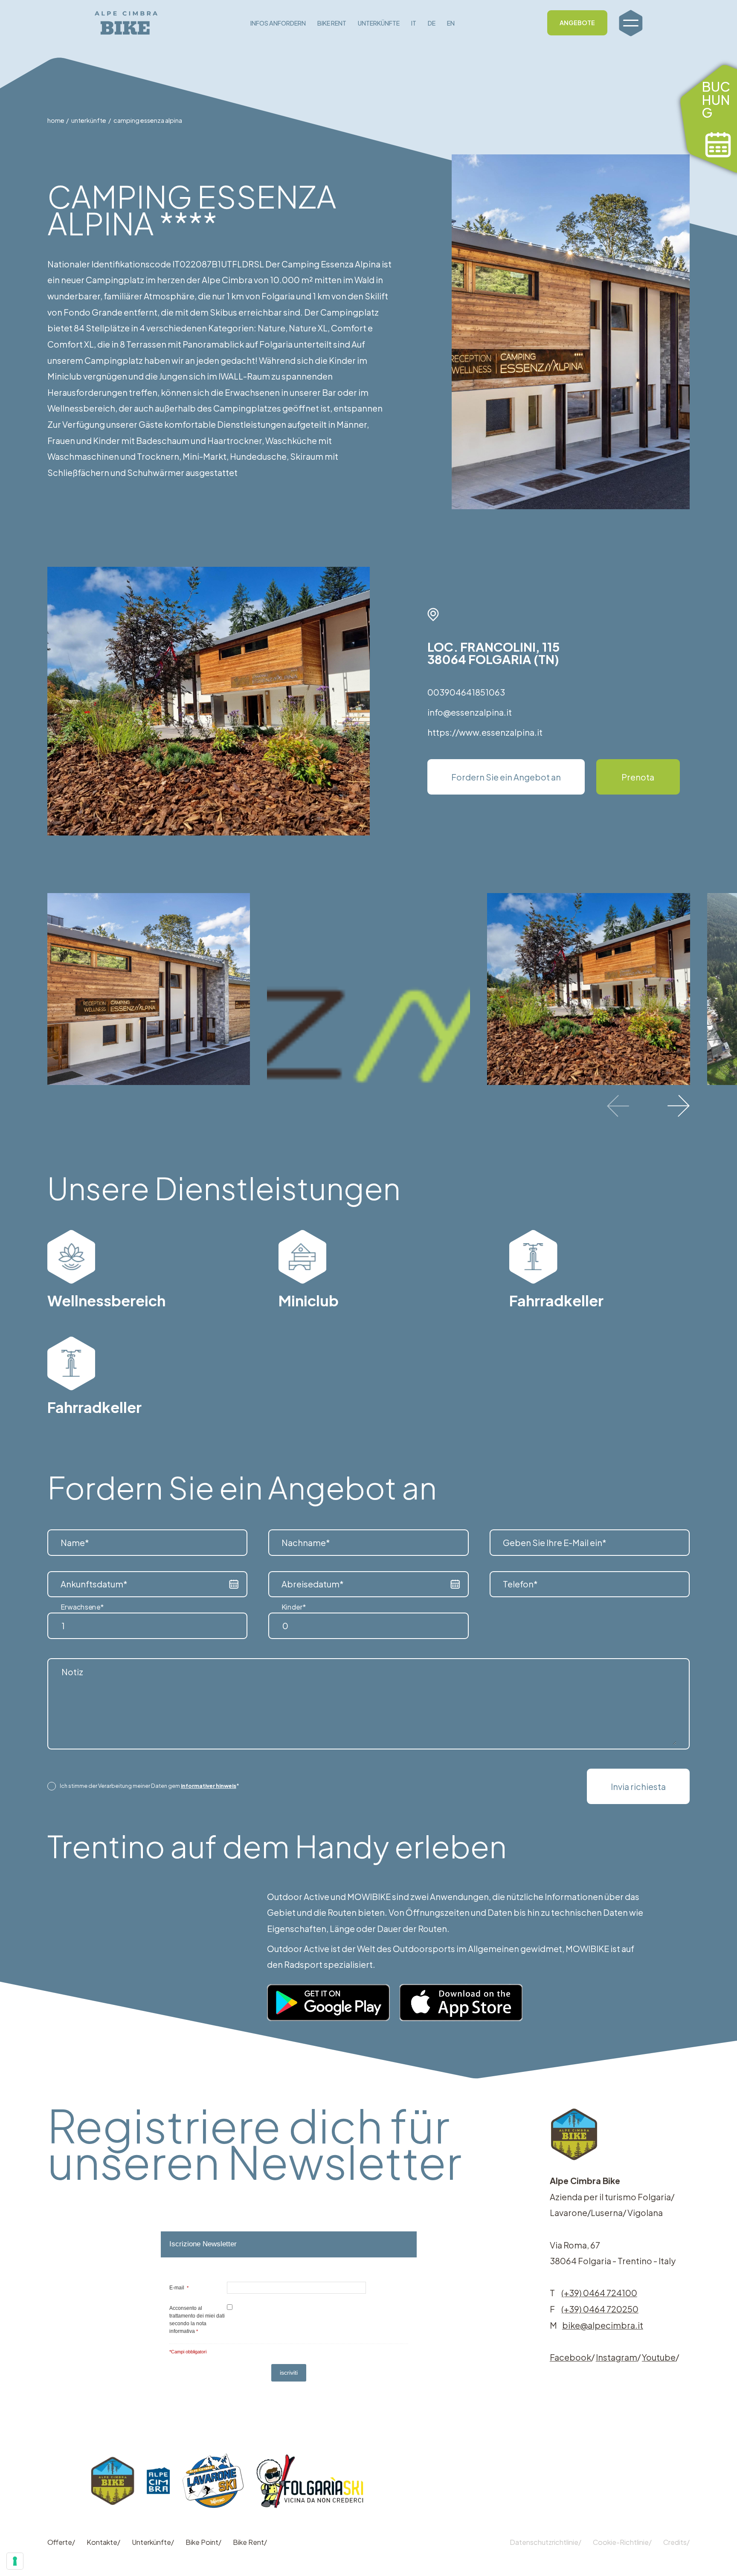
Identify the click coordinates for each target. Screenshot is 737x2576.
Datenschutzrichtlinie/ (545, 2542)
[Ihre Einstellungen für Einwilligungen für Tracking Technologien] (15, 2561)
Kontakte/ (103, 2542)
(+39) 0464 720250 (600, 2309)
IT (414, 23)
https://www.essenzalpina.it (485, 732)
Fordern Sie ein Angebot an (506, 777)
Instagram (617, 2357)
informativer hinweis (209, 1786)
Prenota (638, 777)
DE (432, 23)
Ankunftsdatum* (94, 1584)
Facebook (570, 2357)
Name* (75, 1542)
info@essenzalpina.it (470, 712)
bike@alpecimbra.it (603, 2325)
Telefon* (520, 1584)
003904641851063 (466, 692)
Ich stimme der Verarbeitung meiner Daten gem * (149, 1786)
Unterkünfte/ (153, 2542)
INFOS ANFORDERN (278, 23)
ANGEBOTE (577, 23)
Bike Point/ (203, 2542)
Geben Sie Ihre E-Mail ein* (555, 1542)
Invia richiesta (638, 1786)
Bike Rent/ (250, 2542)
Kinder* (294, 1607)
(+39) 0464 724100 (599, 2293)
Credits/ (676, 2542)
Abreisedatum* (313, 1584)
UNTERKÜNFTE (379, 23)
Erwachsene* (82, 1607)
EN (451, 23)
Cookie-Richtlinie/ (622, 2542)
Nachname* (306, 1542)
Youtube (659, 2357)
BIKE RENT (332, 23)
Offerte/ (61, 2542)
